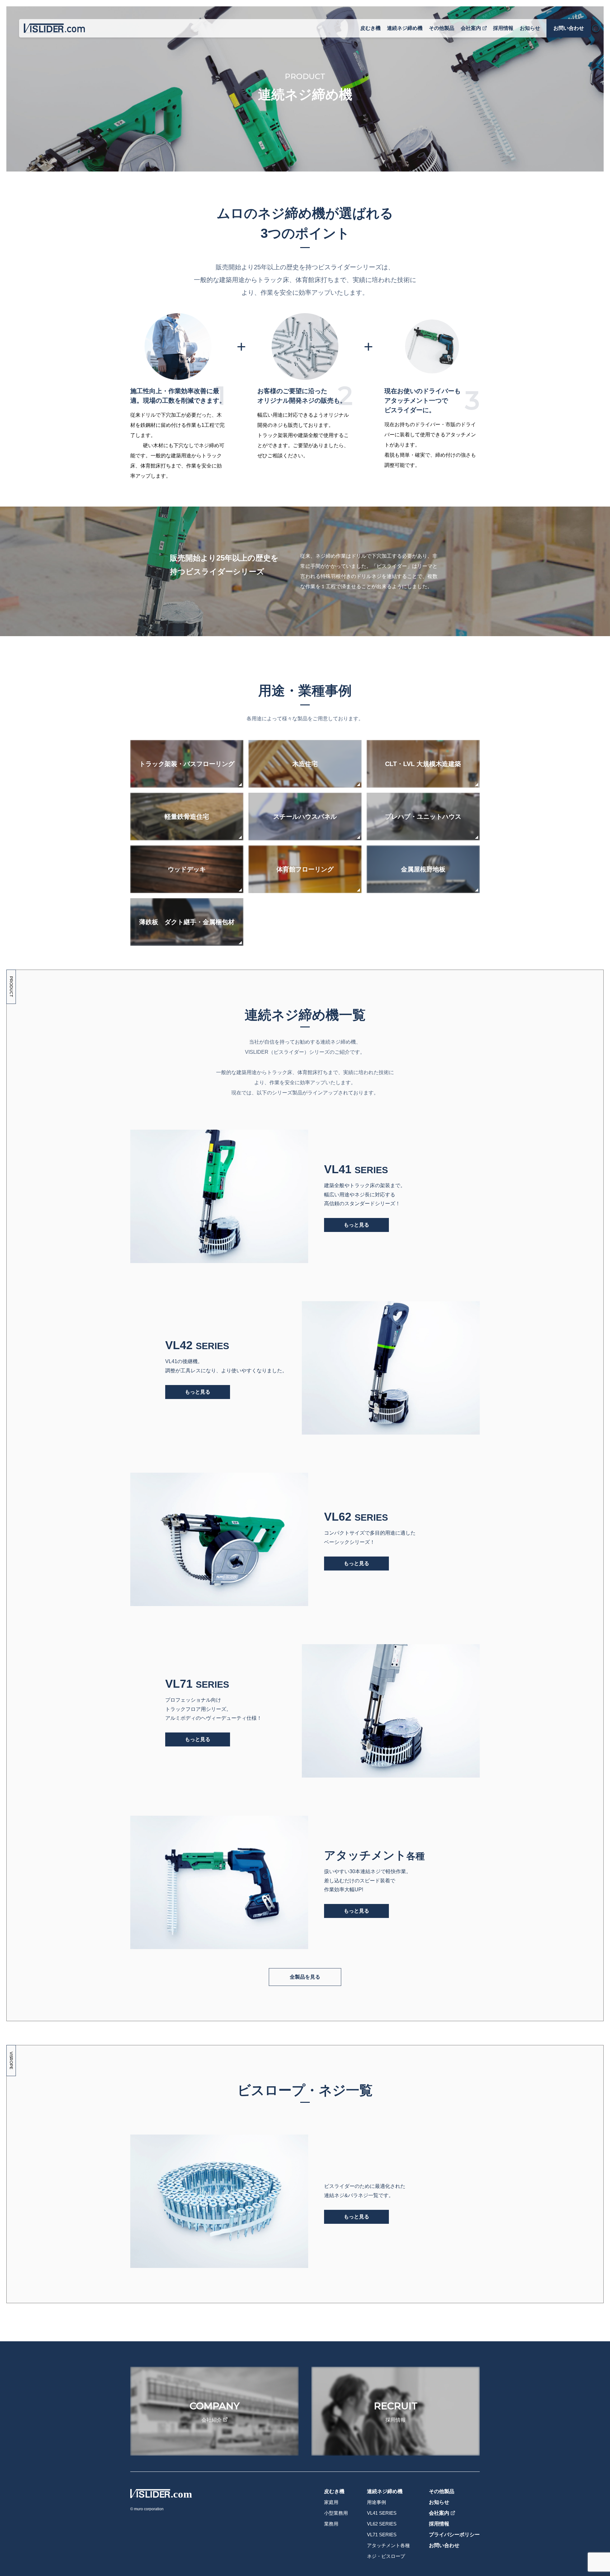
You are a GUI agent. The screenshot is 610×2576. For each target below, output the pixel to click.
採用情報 (503, 28)
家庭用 (331, 2502)
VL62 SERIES (382, 2524)
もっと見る (356, 1225)
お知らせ (530, 28)
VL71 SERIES (382, 2535)
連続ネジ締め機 (405, 28)
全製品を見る (305, 1977)
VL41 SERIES (382, 2513)
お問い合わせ (569, 28)
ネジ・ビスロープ (386, 2556)
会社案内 (471, 28)
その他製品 (442, 28)
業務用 (331, 2524)
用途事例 (376, 2502)
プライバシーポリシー (454, 2535)
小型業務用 (336, 2513)
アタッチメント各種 (388, 2545)
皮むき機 (370, 28)
